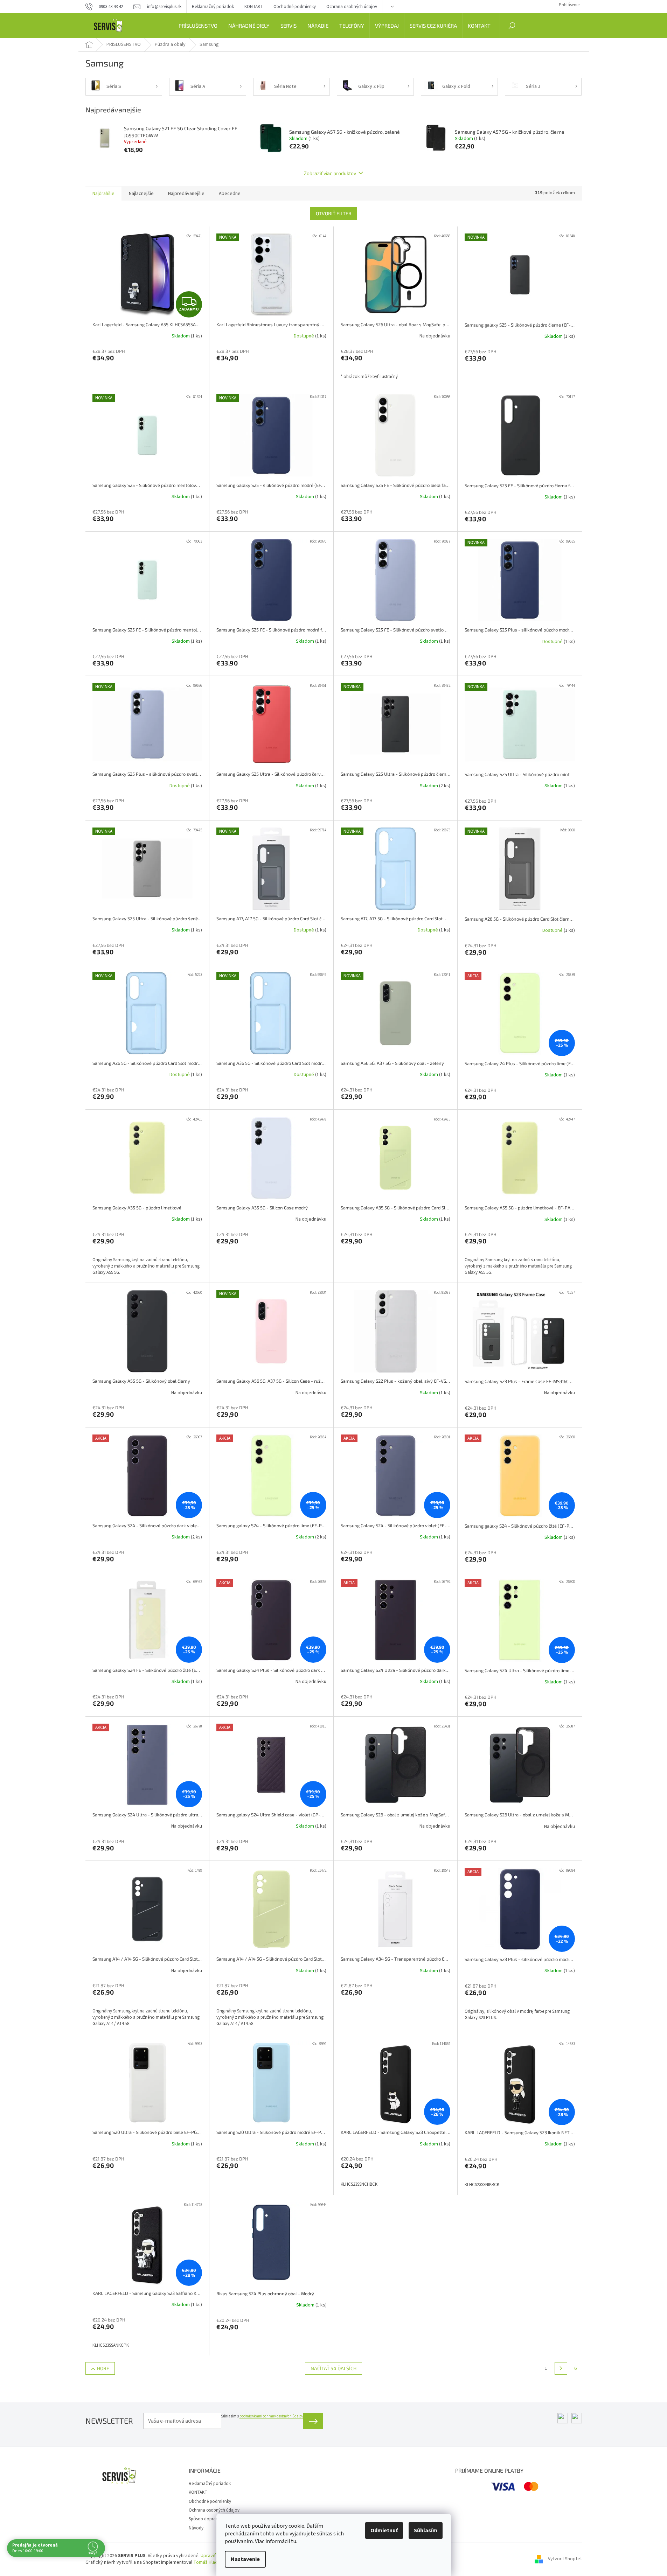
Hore (103, 2368)
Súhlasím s (262, 2416)
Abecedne (230, 194)
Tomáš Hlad (206, 2562)
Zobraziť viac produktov (330, 173)
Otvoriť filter (334, 213)
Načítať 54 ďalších (333, 2368)
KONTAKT (254, 7)
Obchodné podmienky (295, 7)
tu (294, 2541)
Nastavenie (245, 2559)
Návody (196, 2528)
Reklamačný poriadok (213, 7)
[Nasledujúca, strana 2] (561, 2368)
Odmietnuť (384, 2530)
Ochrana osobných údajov (352, 7)
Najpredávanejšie (186, 194)
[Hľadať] (512, 26)
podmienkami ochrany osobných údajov (271, 2416)
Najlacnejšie (141, 194)
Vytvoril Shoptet (565, 2559)
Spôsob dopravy (204, 2519)
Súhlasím (426, 2530)
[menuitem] (198, 26)
